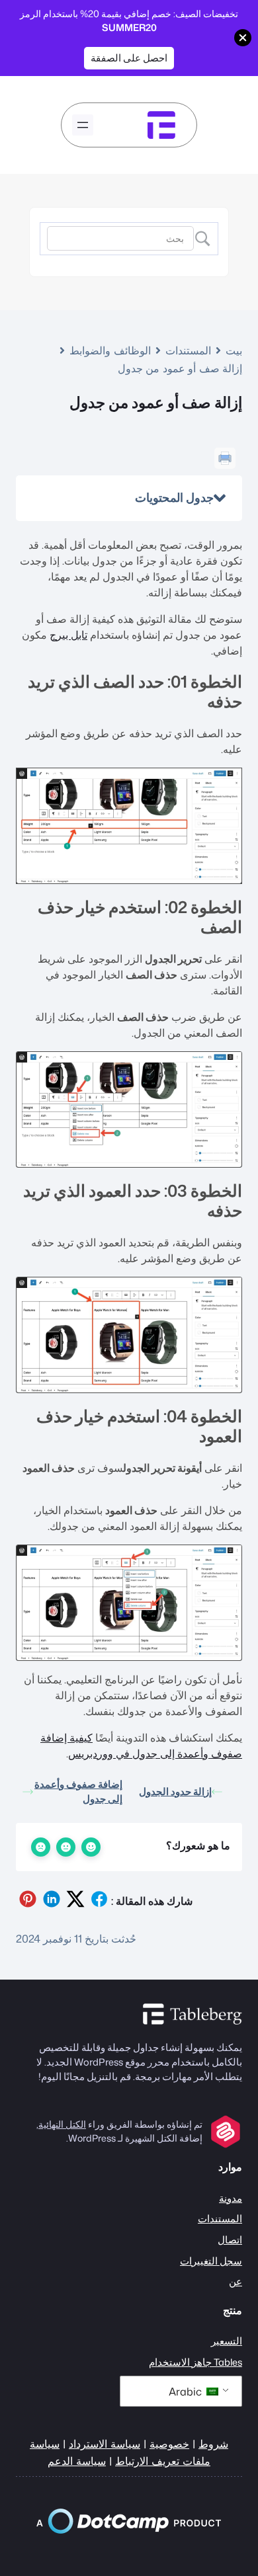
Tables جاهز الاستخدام (195, 2362)
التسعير (227, 2341)
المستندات (188, 350)
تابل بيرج (68, 635)
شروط (213, 2443)
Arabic (187, 2392)
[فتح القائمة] (83, 125)
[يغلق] (243, 38)
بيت (234, 350)
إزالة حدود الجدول (175, 1791)
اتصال (230, 2240)
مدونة (231, 2198)
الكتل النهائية (62, 2124)
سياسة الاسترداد (105, 2443)
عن (236, 2281)
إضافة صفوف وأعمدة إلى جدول (78, 1792)
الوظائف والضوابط (110, 350)
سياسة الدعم (77, 2461)
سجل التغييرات (211, 2261)
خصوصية (169, 2443)
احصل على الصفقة (129, 58)
